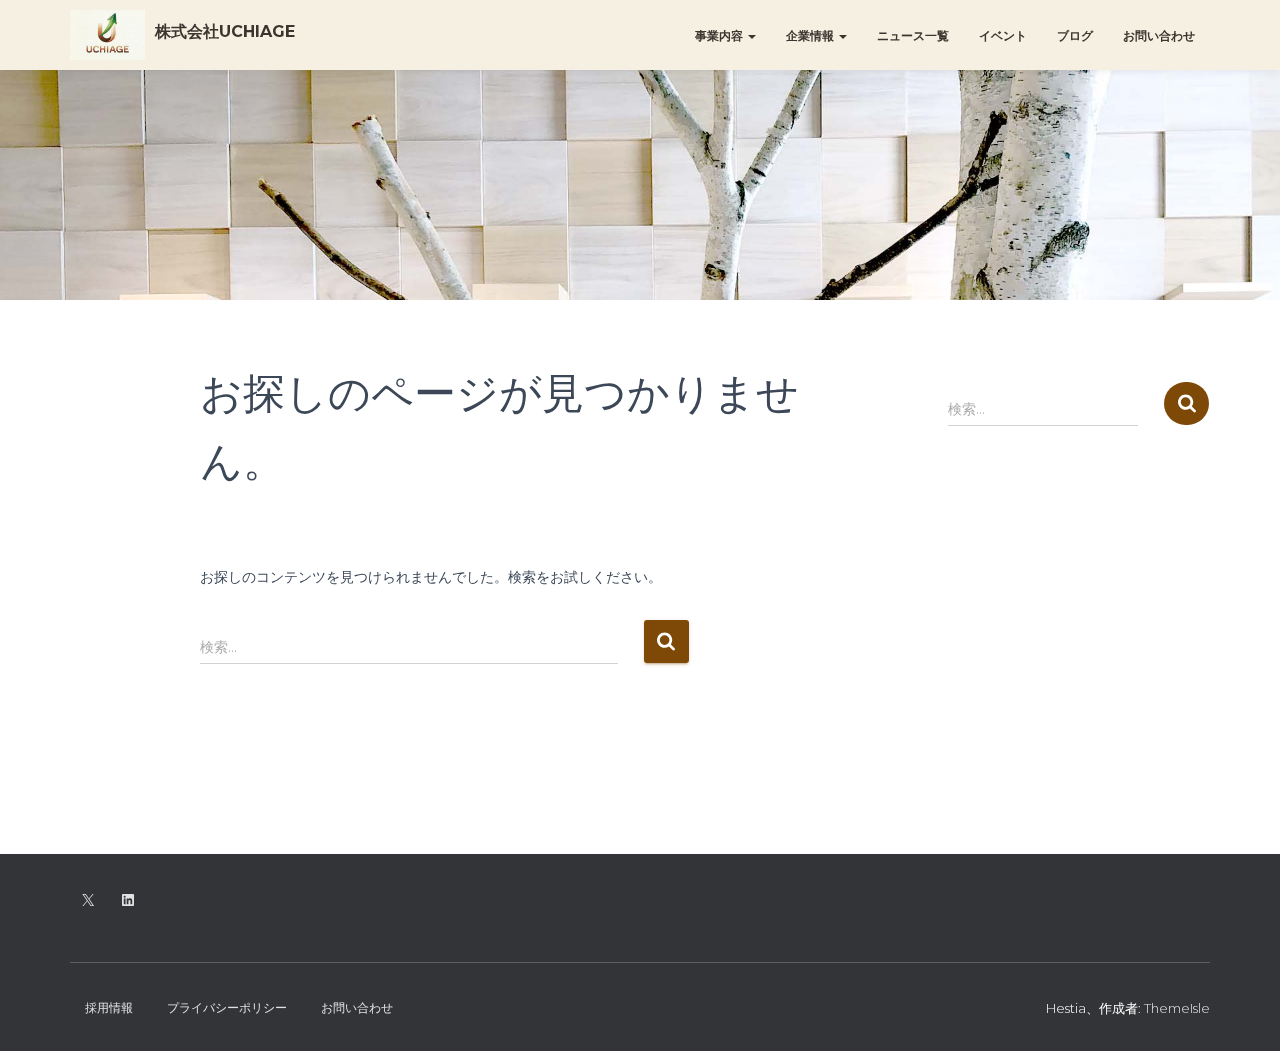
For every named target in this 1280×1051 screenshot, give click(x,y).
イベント (1003, 35)
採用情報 (109, 1007)
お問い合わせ (1159, 35)
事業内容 (720, 35)
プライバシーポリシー (227, 1007)
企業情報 (811, 35)
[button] (751, 35)
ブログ (1075, 35)
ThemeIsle (1177, 1008)
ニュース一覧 (913, 35)
